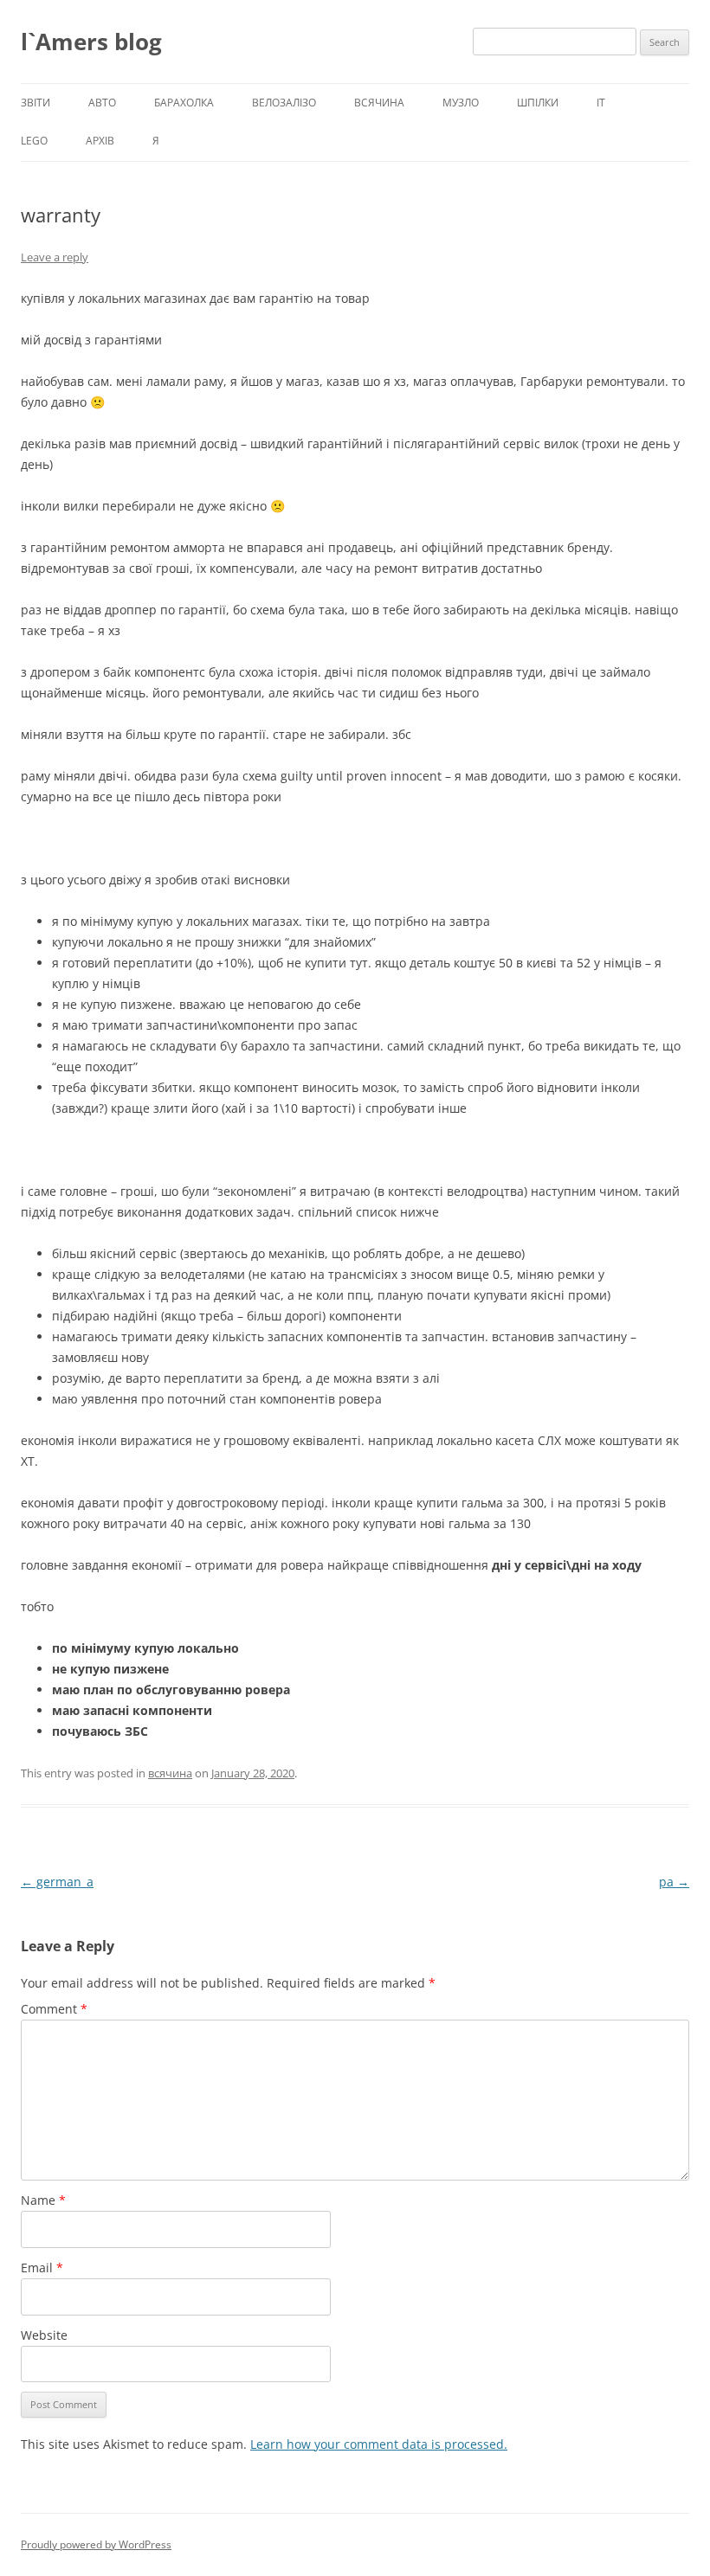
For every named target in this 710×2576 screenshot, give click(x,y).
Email (42, 2268)
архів (100, 141)
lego (34, 141)
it (601, 103)
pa (674, 1882)
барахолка (184, 103)
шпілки (538, 103)
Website (44, 2335)
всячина (379, 103)
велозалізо (284, 103)
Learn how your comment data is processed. (379, 2444)
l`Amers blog (91, 42)
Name (43, 2200)
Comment (54, 2009)
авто (102, 103)
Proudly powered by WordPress (96, 2544)
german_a (57, 1882)
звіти (35, 103)
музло (461, 103)
